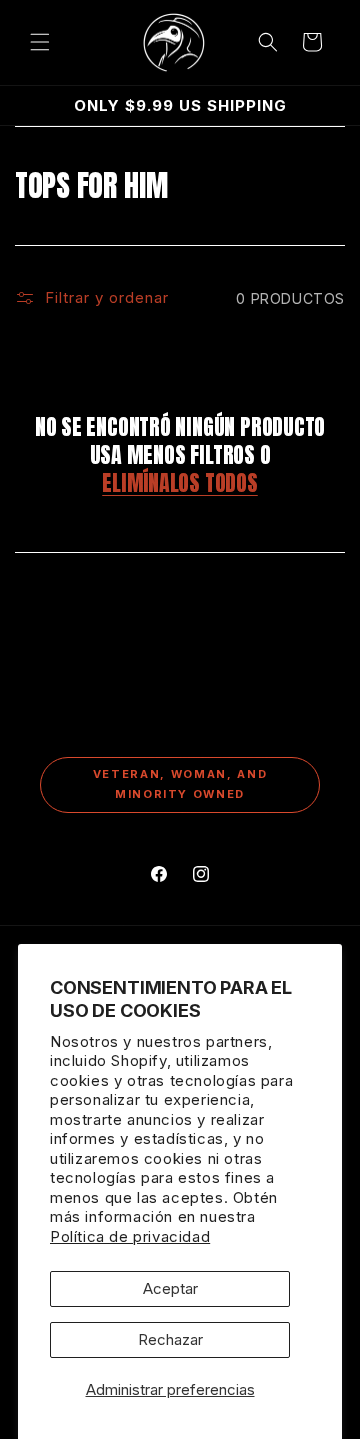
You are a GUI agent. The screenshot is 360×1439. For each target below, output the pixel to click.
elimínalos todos (180, 483)
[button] (40, 42)
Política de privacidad (130, 1236)
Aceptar (170, 1288)
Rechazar (170, 1339)
